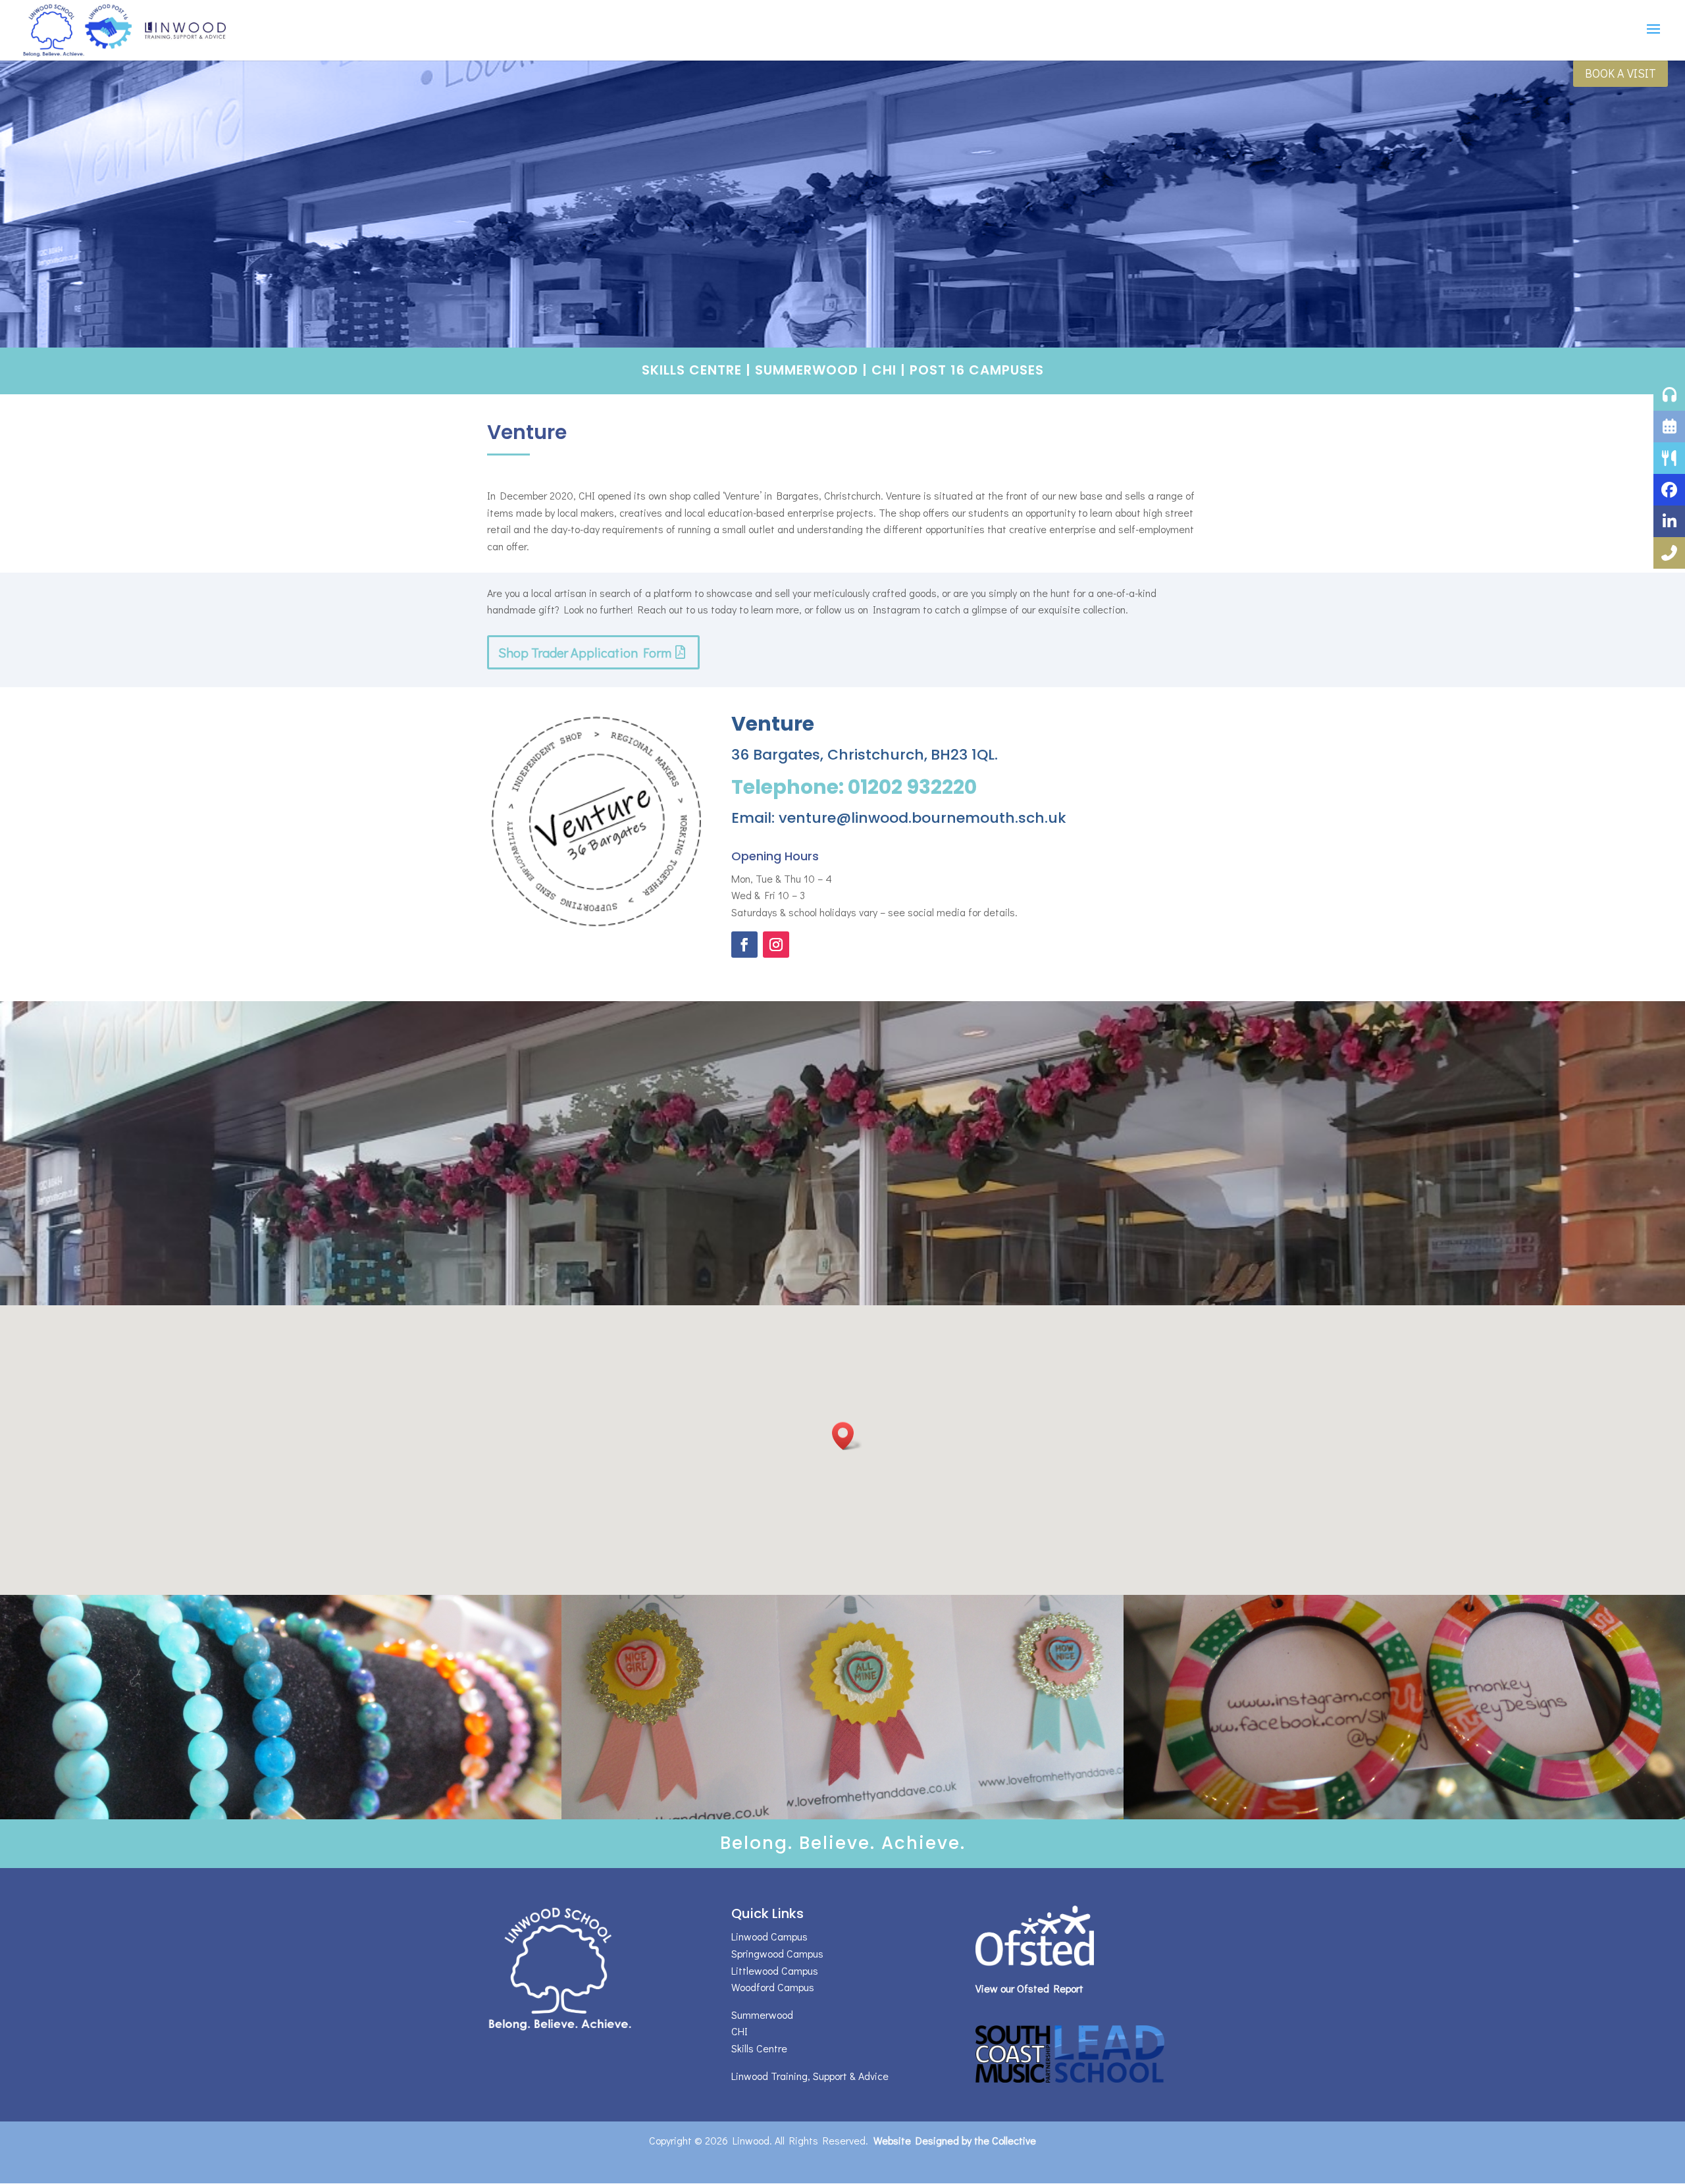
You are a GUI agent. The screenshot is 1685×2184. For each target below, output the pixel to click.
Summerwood (807, 370)
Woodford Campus (773, 1987)
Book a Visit (1620, 73)
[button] (847, 1436)
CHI (884, 370)
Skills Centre (692, 370)
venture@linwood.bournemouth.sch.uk (922, 818)
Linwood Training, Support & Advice (810, 2076)
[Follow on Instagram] (776, 945)
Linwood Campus (769, 1936)
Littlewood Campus (775, 1970)
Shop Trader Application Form (585, 652)
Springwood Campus (777, 1953)
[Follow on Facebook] (744, 945)
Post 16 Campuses (977, 370)
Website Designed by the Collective (955, 2140)
